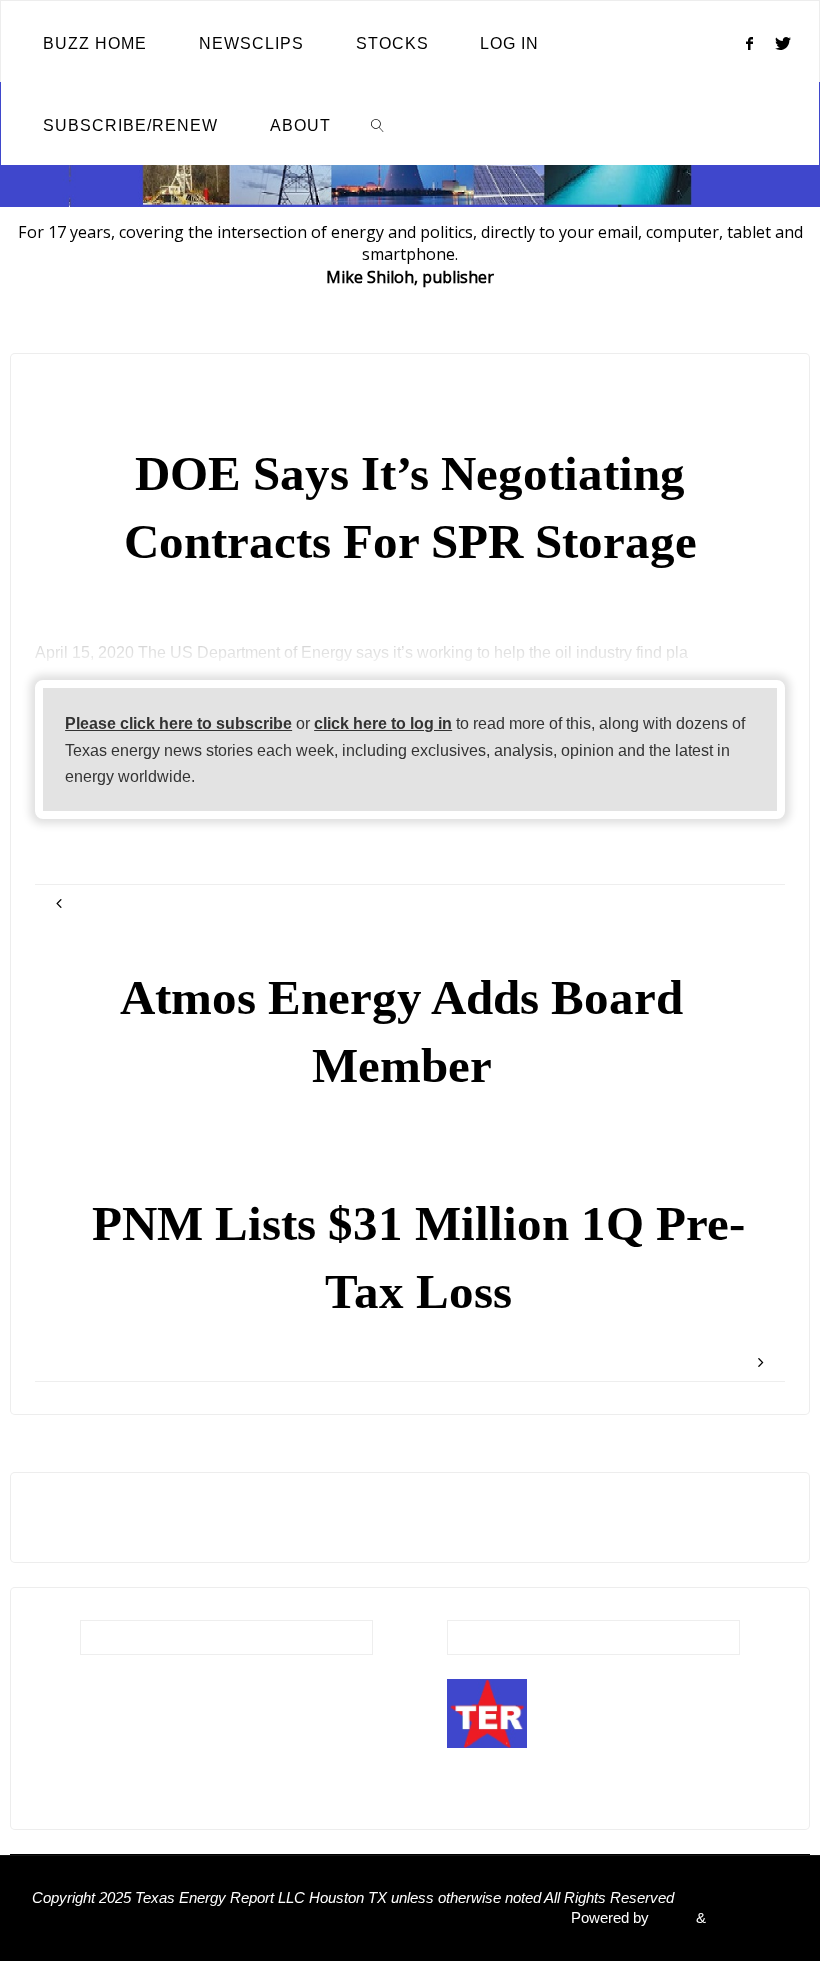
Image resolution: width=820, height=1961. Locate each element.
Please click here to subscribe (178, 723)
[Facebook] (749, 43)
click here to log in (383, 723)
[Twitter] (783, 43)
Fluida (670, 1918)
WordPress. (749, 1918)
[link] (378, 124)
